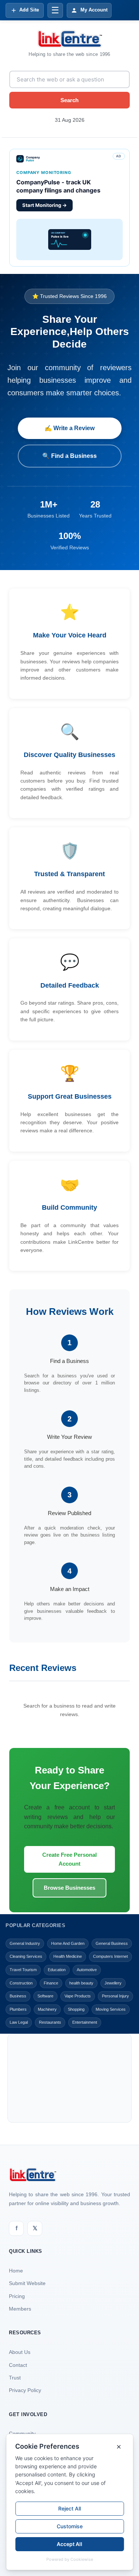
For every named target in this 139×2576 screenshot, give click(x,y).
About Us (20, 2352)
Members (20, 2309)
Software (45, 1996)
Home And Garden (68, 1943)
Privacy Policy (25, 2390)
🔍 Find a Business (69, 456)
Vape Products (78, 1996)
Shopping (76, 2009)
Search (69, 100)
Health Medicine (68, 1956)
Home (16, 2271)
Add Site (29, 10)
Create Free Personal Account (69, 1859)
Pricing (17, 2296)
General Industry (25, 1943)
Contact (18, 2365)
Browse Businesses (69, 1888)
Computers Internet (110, 1956)
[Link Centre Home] (70, 39)
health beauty (81, 1983)
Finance (51, 1983)
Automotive (87, 1970)
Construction (21, 1983)
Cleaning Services (26, 1956)
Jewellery (113, 1983)
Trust (15, 2378)
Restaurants (50, 2022)
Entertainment (85, 2022)
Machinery (47, 2009)
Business (18, 1996)
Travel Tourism (23, 1970)
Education (57, 1970)
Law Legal (19, 2022)
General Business (112, 1943)
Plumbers (18, 2009)
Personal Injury (115, 1996)
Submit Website (27, 2283)
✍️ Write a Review (69, 428)
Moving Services (111, 2009)
